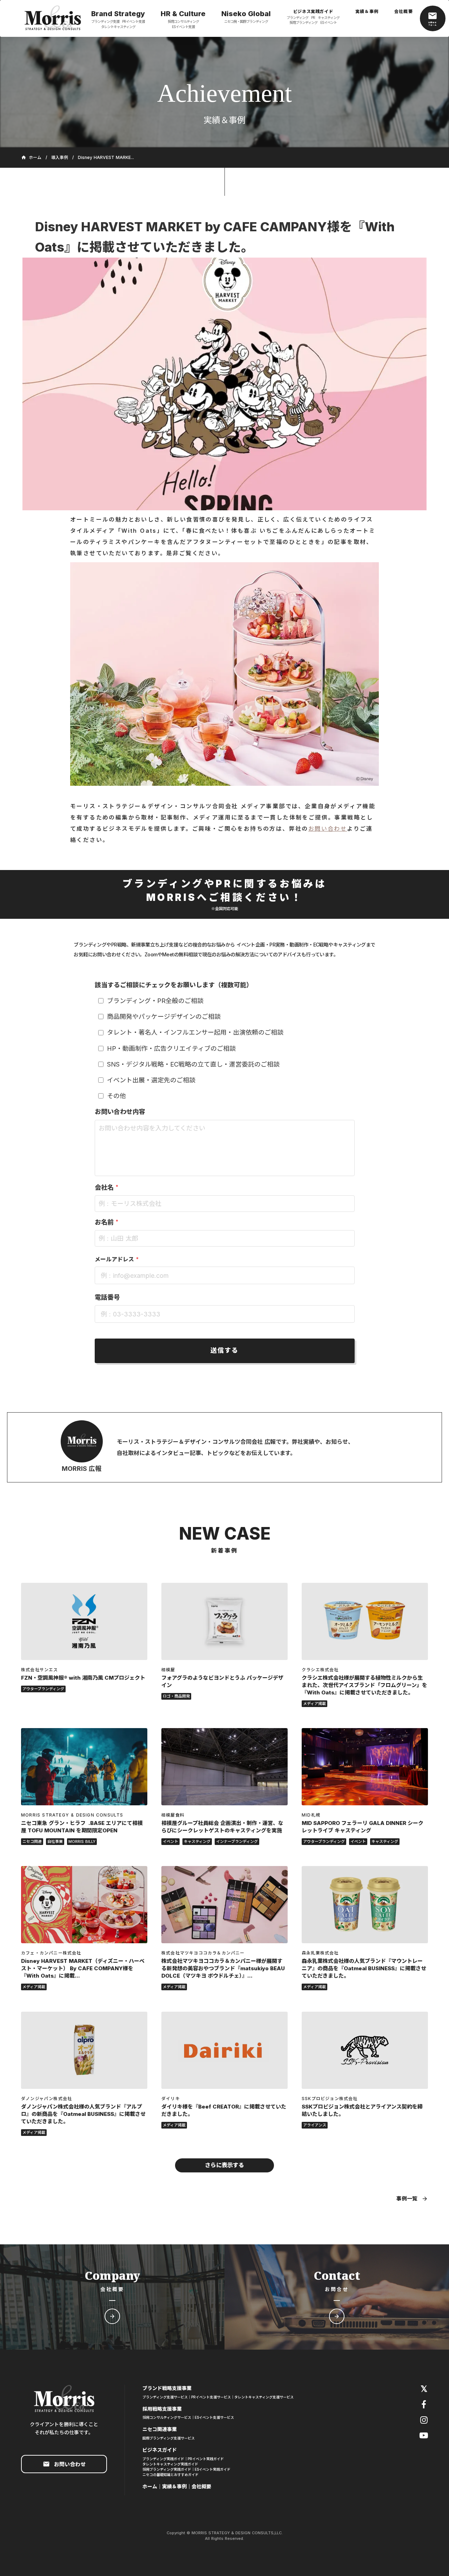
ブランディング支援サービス (165, 2397)
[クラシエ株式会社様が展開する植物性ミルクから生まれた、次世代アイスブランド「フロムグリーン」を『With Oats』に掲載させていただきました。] (365, 1621)
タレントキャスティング (118, 27)
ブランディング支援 (105, 21)
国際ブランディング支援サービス (169, 2438)
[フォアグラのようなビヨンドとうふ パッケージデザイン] (224, 1621)
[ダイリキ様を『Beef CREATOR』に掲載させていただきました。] (224, 2050)
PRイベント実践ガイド (206, 2459)
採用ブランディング (303, 22)
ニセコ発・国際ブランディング (246, 21)
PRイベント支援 (133, 21)
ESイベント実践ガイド (213, 2469)
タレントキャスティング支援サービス (264, 2397)
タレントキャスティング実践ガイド (170, 2464)
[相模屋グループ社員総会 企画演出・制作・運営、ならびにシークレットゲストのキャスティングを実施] (224, 1767)
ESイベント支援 (183, 27)
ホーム (150, 2486)
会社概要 (201, 2486)
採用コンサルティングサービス (167, 2417)
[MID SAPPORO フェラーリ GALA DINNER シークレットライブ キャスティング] (365, 1767)
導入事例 (60, 158)
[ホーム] (53, 19)
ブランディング (297, 18)
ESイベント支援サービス (214, 2417)
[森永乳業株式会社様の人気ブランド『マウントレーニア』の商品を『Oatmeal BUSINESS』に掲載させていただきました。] (365, 1905)
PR (313, 18)
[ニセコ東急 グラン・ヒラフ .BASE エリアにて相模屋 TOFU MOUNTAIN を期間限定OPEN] (84, 1767)
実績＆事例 (174, 2486)
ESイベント (329, 22)
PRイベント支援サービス (211, 2397)
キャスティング (329, 18)
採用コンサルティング (183, 21)
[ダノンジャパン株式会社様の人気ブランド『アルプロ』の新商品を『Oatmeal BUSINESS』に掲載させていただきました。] (84, 2050)
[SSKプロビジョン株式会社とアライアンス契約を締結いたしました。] (365, 2050)
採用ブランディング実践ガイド (167, 2469)
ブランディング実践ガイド (163, 2459)
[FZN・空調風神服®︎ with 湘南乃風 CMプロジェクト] (84, 1621)
